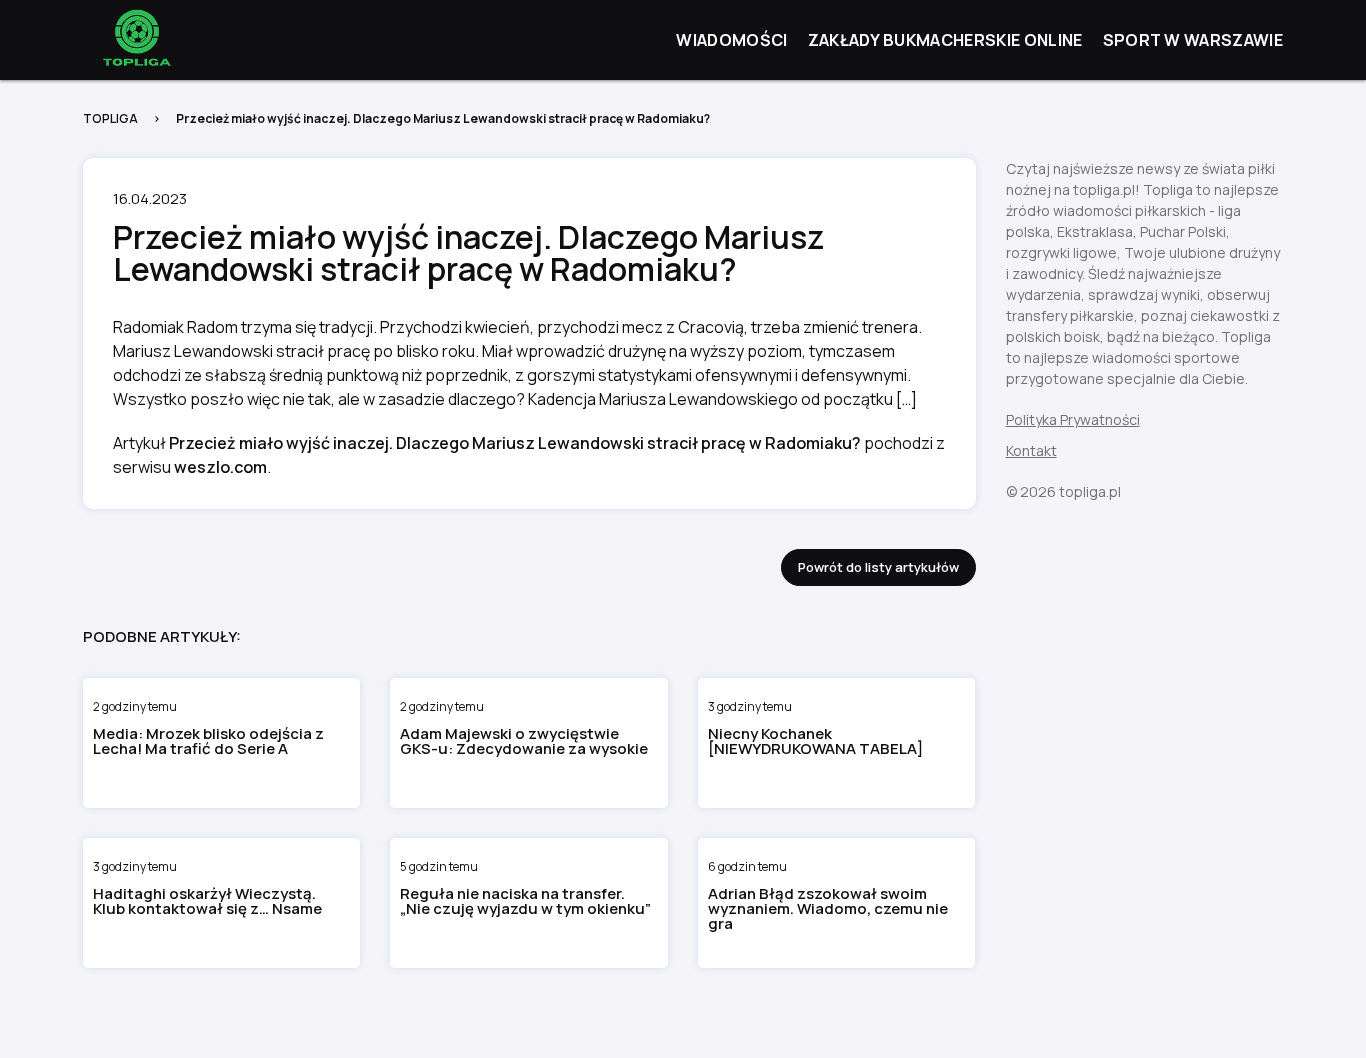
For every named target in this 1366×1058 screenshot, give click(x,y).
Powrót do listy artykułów (878, 567)
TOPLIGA (110, 118)
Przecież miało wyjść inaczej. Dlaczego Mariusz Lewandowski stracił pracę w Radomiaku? (515, 443)
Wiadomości (731, 40)
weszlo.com (220, 467)
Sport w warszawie (1193, 40)
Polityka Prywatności (1073, 419)
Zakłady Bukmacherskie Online (945, 40)
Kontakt (1031, 450)
